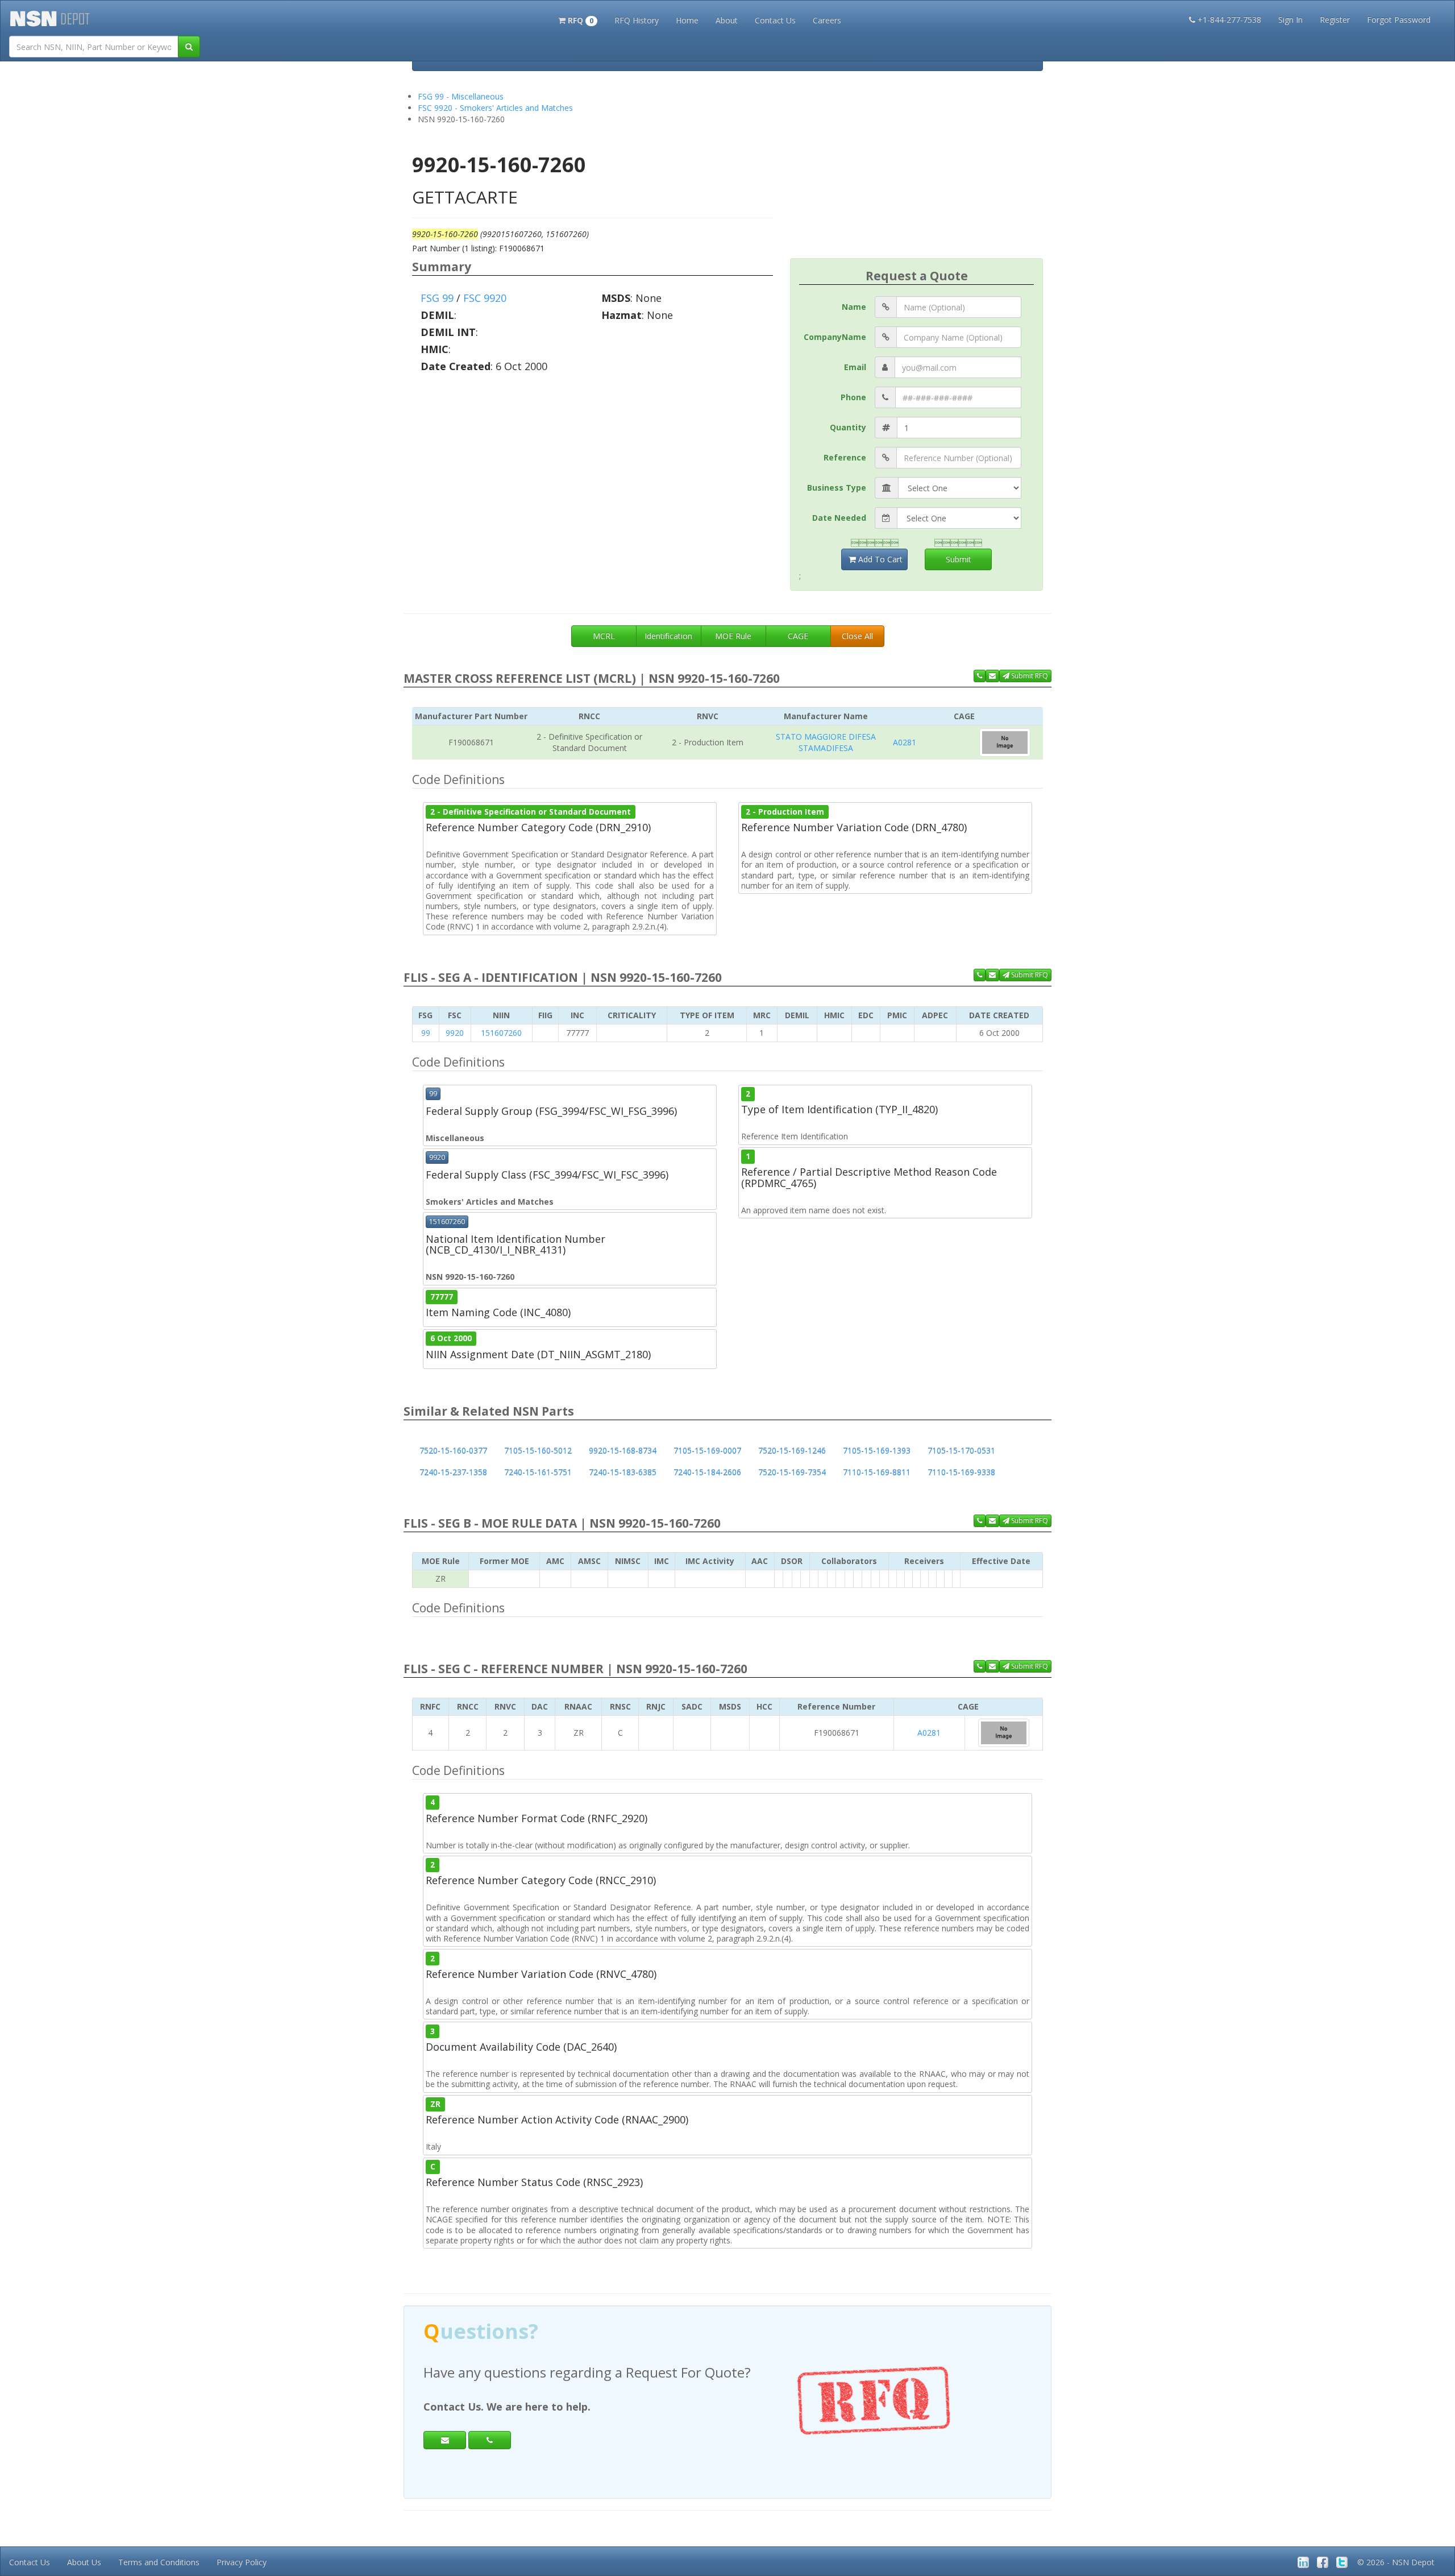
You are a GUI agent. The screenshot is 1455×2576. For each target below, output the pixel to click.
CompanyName (835, 337)
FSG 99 (437, 298)
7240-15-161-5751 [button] (538, 1472)
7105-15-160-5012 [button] (538, 1451)
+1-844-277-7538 (1229, 20)
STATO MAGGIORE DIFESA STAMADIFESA (826, 742)
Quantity (848, 427)
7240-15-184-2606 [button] (707, 1472)
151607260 (501, 1033)
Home (687, 20)
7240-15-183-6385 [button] (623, 1472)
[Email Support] (992, 676)
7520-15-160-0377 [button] (453, 1451)
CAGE (798, 636)
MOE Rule (733, 636)
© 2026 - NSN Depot (1396, 2562)
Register (1335, 20)
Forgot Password (1399, 20)
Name (854, 307)
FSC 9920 (485, 298)
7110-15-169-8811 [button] (877, 1472)
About (727, 20)
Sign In (1290, 20)
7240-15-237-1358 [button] (453, 1472)
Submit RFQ (1029, 676)
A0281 (905, 742)
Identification (668, 636)
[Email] (445, 2440)
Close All (857, 636)
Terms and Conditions (159, 2562)
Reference (845, 457)
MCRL (604, 636)
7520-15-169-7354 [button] (792, 1472)
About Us (84, 2562)
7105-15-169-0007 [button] (707, 1451)
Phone (853, 397)
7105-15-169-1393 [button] (877, 1451)
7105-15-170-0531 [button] (961, 1451)
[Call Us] (980, 676)
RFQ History (637, 20)
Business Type (837, 488)
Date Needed (839, 518)
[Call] (490, 2440)
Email (855, 367)
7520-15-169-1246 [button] (792, 1451)
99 (426, 1033)
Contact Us (775, 20)
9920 (455, 1033)
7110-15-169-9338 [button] (961, 1472)
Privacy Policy (242, 2562)
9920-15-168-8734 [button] (623, 1451)
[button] (578, 19)
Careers (827, 20)
